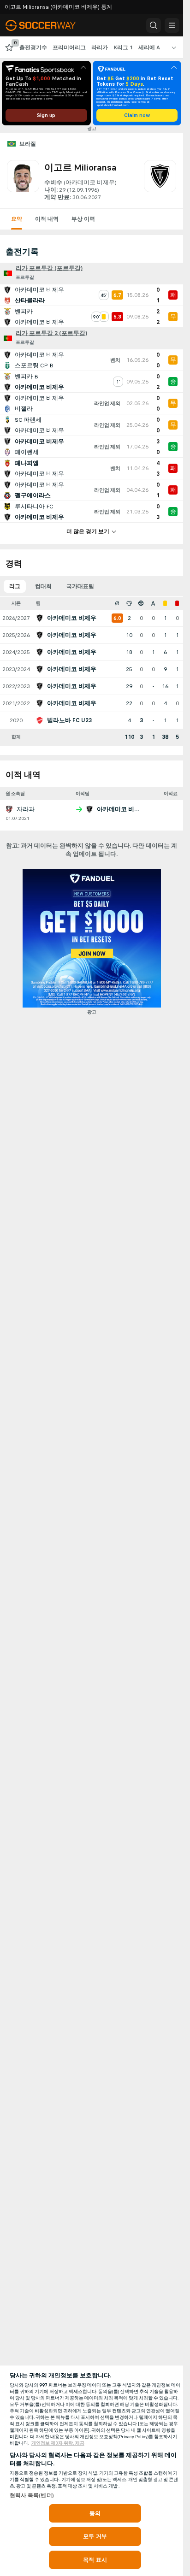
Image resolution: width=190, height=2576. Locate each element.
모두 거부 (95, 2536)
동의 (95, 2513)
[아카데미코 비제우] (160, 181)
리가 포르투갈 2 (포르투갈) (51, 333)
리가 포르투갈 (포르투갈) (49, 268)
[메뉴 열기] (172, 25)
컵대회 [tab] (43, 586)
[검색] (154, 25)
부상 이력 (83, 219)
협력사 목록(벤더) (32, 2495)
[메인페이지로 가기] (47, 25)
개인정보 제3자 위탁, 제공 (58, 2443)
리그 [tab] (15, 586)
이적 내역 (47, 219)
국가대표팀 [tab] (80, 586)
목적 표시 (95, 2560)
